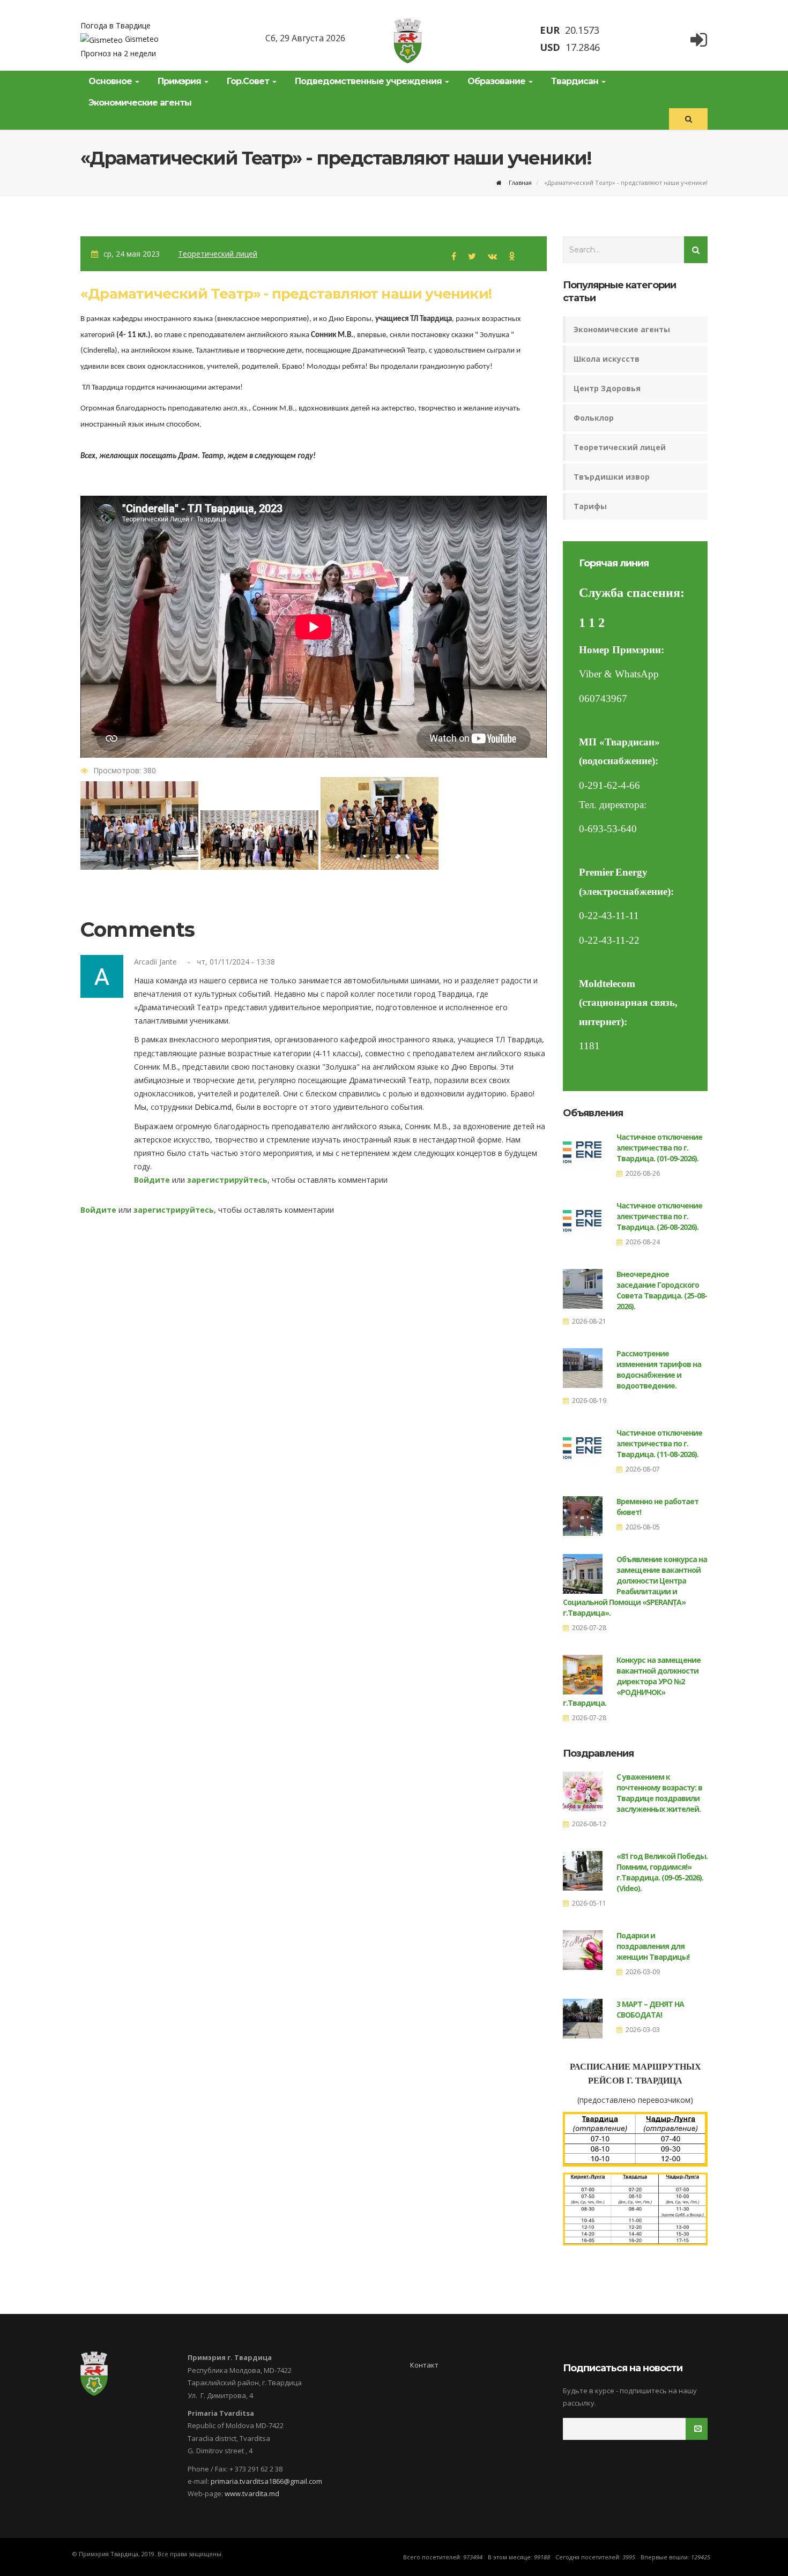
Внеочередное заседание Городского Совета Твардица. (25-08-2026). (662, 1290)
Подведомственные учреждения (369, 81)
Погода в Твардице (116, 25)
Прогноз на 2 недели (118, 53)
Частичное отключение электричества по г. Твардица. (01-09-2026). (659, 1148)
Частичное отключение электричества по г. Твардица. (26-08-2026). (659, 1216)
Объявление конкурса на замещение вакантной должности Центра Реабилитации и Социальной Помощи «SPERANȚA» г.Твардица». (635, 1586)
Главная (519, 182)
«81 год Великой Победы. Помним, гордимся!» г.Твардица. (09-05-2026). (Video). (662, 1872)
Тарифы (590, 506)
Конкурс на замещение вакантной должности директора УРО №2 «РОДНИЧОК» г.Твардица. (632, 1681)
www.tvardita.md (252, 2493)
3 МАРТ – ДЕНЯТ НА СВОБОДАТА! (650, 2009)
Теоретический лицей (218, 254)
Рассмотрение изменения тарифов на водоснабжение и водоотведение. (659, 1369)
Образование (497, 81)
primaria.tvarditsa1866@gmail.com (266, 2481)
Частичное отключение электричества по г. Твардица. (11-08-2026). (659, 1443)
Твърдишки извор (612, 477)
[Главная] (408, 41)
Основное (111, 81)
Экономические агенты (140, 103)
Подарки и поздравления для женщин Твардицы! (653, 1946)
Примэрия (180, 81)
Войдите (152, 1180)
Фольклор (594, 418)
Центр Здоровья (607, 388)
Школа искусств (607, 359)
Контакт (424, 2365)
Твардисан (576, 81)
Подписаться (707, 2429)
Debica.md (213, 1107)
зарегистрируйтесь (227, 1180)
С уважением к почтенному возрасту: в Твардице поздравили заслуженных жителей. (659, 1793)
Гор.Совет (249, 81)
